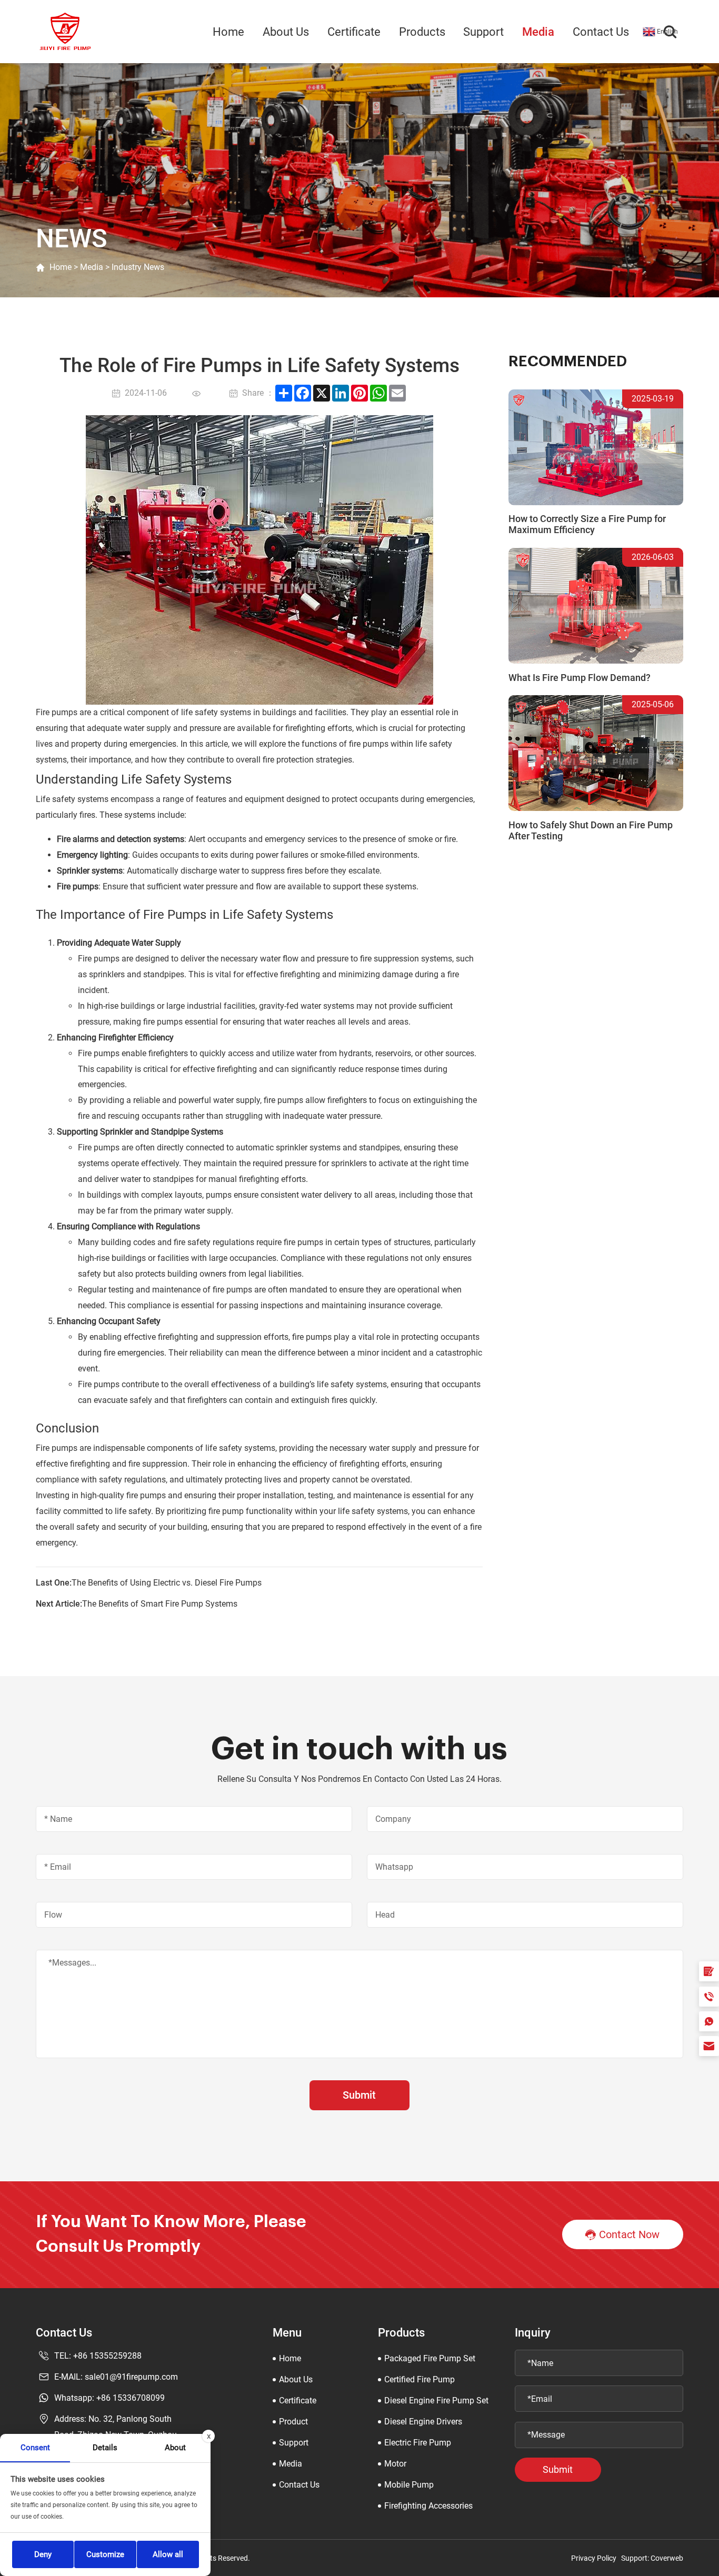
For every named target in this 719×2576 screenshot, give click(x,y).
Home (228, 32)
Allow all (168, 2554)
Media (538, 32)
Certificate (354, 32)
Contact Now (629, 2235)
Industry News (138, 267)
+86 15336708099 (131, 2398)
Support (483, 32)
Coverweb (667, 2558)
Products (422, 32)
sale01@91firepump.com (131, 2377)
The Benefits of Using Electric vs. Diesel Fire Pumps (167, 1583)
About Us (286, 32)
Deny (43, 2554)
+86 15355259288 (107, 2356)
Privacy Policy (594, 2558)
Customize (105, 2554)
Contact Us (601, 32)
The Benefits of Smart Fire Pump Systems (160, 1604)
